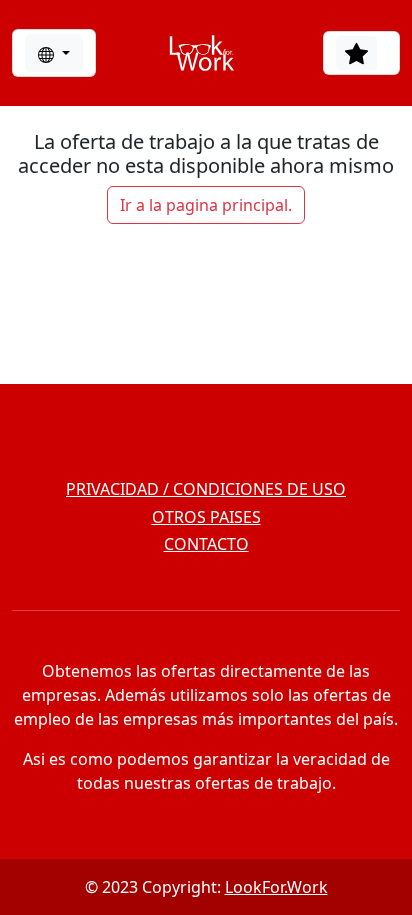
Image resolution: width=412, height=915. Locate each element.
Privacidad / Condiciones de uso (206, 489)
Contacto (206, 544)
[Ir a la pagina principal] (202, 53)
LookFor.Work (276, 887)
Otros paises (206, 517)
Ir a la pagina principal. (206, 205)
